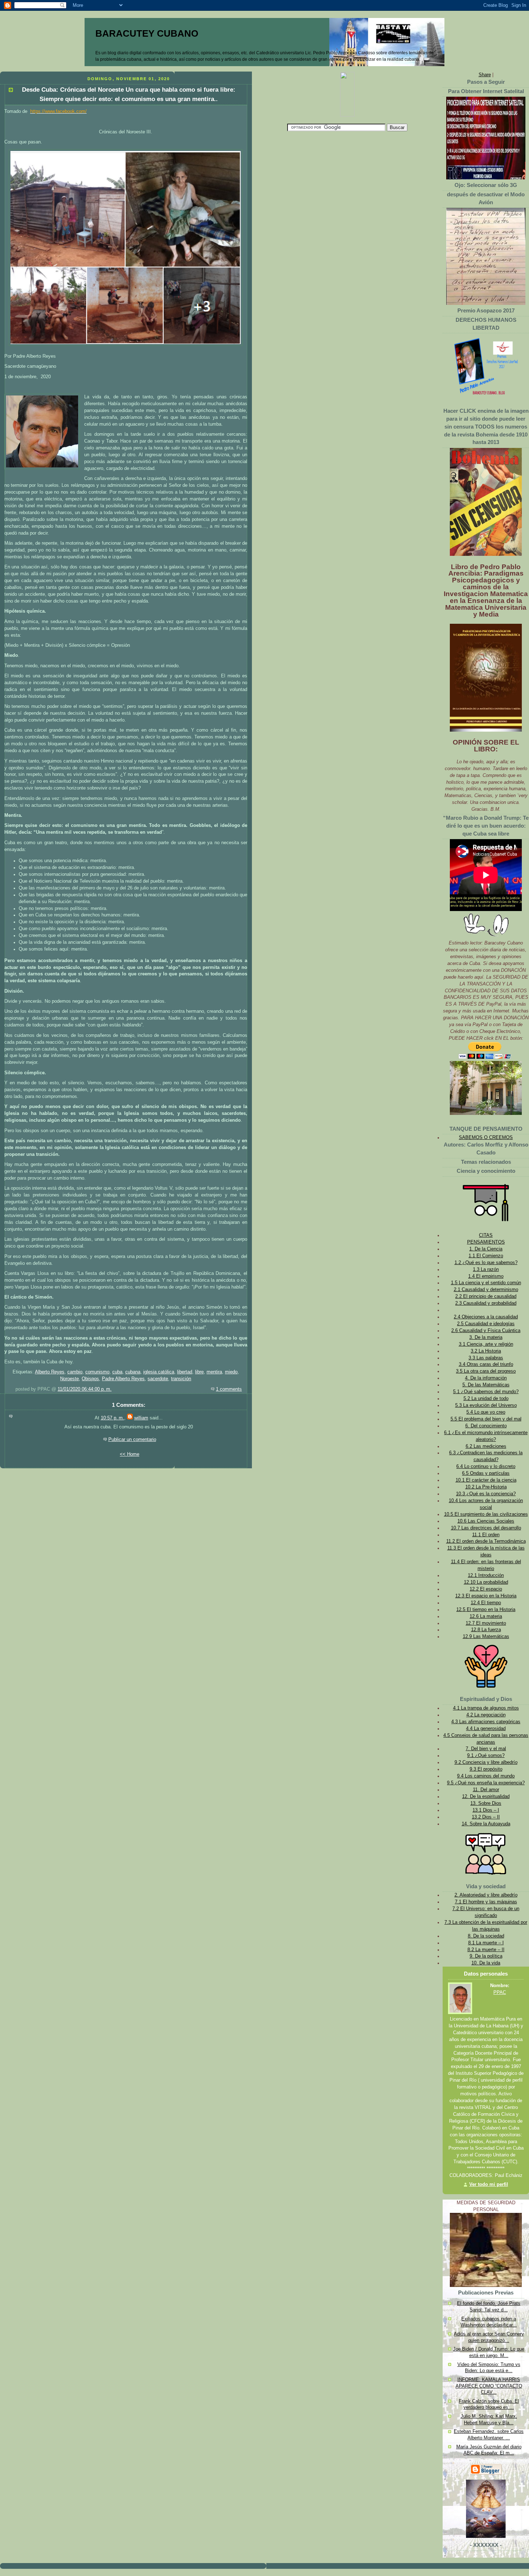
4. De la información (486, 1378)
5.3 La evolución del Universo (486, 1405)
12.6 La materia (486, 1616)
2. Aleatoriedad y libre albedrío (486, 1895)
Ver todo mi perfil (489, 2184)
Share (485, 75)
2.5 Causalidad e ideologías (486, 1324)
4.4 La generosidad (486, 1729)
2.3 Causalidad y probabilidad (486, 1303)
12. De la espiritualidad (486, 1797)
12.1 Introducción (486, 1575)
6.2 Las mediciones (486, 1446)
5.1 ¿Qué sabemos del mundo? (486, 1392)
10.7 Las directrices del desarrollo (486, 1528)
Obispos (90, 1379)
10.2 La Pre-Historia (486, 1487)
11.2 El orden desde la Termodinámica (486, 1541)
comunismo (97, 1372)
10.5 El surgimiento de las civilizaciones (486, 1514)
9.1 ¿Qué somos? (486, 1756)
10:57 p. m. (112, 1418)
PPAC (500, 1992)
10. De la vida (486, 1963)
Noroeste (69, 1379)
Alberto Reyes (50, 1372)
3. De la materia (486, 1337)
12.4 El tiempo (486, 1603)
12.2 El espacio (486, 1589)
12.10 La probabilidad (486, 1582)
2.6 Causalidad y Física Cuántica (486, 1331)
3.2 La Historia (486, 1351)
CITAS (486, 1235)
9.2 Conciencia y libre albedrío (486, 1762)
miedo (231, 1372)
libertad (185, 1372)
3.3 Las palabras (486, 1358)
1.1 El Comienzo (486, 1256)
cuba (117, 1372)
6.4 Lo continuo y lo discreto (486, 1467)
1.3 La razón (486, 1269)
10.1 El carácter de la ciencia (486, 1480)
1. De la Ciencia (486, 1249)
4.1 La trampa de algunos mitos (486, 1708)
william (141, 1418)
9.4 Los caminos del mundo (486, 1776)
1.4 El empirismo (486, 1276)
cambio (75, 1372)
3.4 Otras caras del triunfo (486, 1364)
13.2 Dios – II (486, 1817)
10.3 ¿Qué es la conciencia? (486, 1494)
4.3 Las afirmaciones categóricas (486, 1722)
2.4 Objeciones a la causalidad (486, 1317)
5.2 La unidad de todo (486, 1399)
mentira (214, 1372)
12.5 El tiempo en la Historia (486, 1610)
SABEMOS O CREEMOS (486, 1138)
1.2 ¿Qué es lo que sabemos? (486, 1263)
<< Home (130, 1454)
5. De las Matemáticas (486, 1385)
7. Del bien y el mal (486, 1749)
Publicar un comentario (132, 1440)
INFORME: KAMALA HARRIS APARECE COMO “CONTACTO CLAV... (489, 2386)
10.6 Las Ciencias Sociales (486, 1521)
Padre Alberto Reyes (123, 1379)
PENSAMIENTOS (486, 1242)
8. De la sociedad (486, 1936)
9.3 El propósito (486, 1769)
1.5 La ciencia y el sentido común (486, 1283)
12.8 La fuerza (486, 1630)
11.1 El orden (486, 1535)
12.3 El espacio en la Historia (486, 1596)
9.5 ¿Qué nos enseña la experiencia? (486, 1783)
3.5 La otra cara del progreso (486, 1371)
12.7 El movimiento (486, 1623)
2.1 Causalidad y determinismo (486, 1290)
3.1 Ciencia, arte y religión (486, 1344)
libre (199, 1372)
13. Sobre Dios (486, 1803)
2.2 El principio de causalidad (486, 1296)
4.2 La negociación (486, 1715)
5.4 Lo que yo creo (486, 1412)
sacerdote (158, 1379)
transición (181, 1379)
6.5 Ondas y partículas (486, 1473)
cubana (133, 1372)
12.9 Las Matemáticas (486, 1637)
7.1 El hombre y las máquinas (486, 1902)
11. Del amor (486, 1790)
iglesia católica (159, 1372)
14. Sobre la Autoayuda (486, 1824)
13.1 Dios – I (486, 1810)
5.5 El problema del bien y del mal (486, 1419)
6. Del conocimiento (486, 1426)
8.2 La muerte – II (486, 1950)
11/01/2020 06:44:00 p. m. (85, 1389)
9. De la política (486, 1956)
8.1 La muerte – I (486, 1943)
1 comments (229, 1389)
